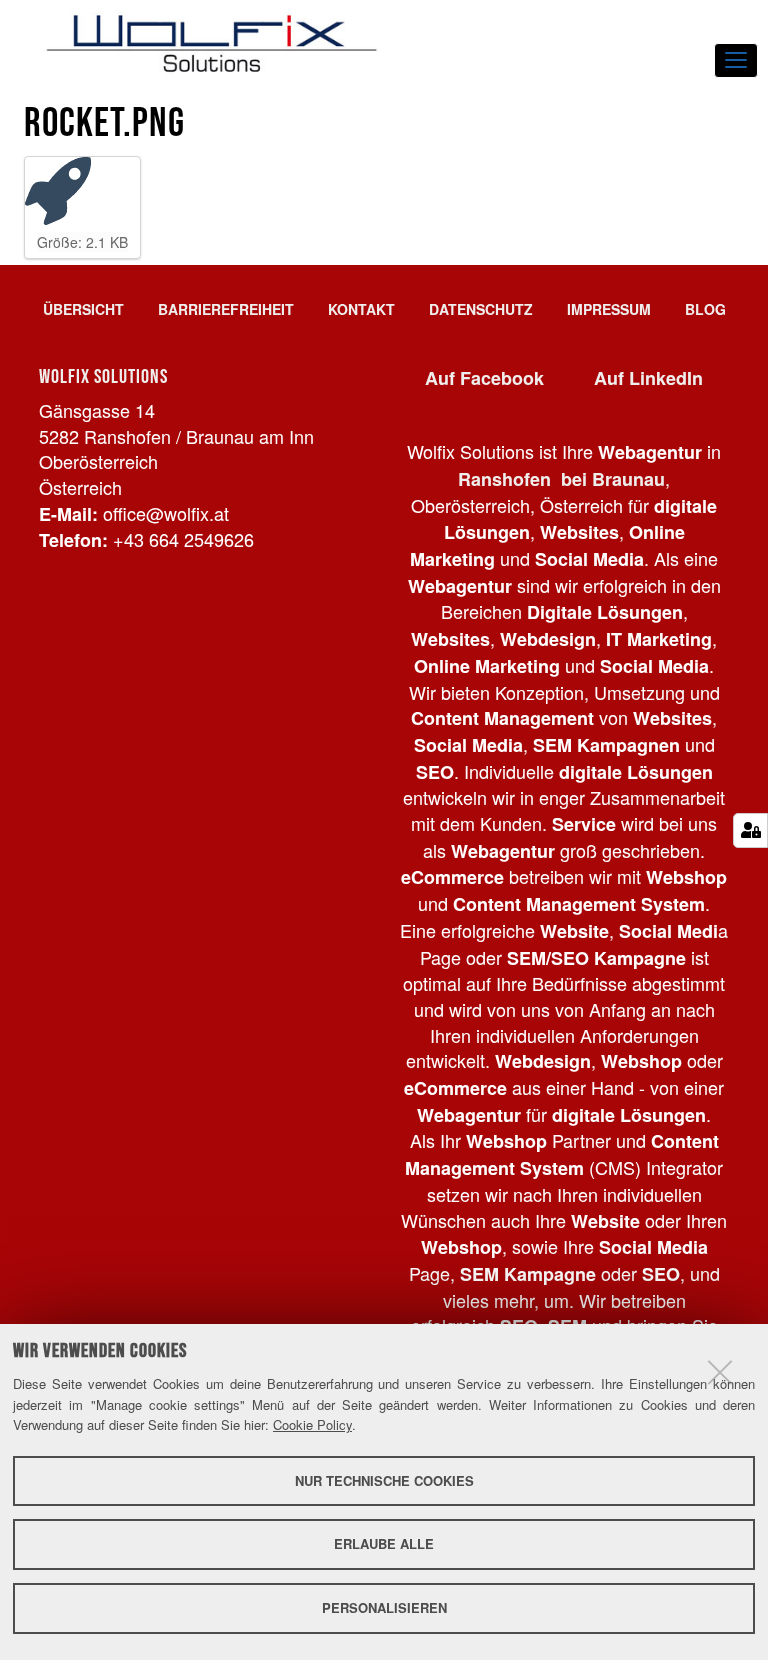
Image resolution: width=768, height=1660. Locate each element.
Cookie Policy (312, 1424)
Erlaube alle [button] (384, 1543)
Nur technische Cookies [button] (384, 1480)
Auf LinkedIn (648, 378)
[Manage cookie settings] (750, 830)
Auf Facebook (484, 378)
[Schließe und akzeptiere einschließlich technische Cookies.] (720, 1372)
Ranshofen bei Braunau (561, 479)
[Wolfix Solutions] (211, 43)
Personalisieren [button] (384, 1607)
